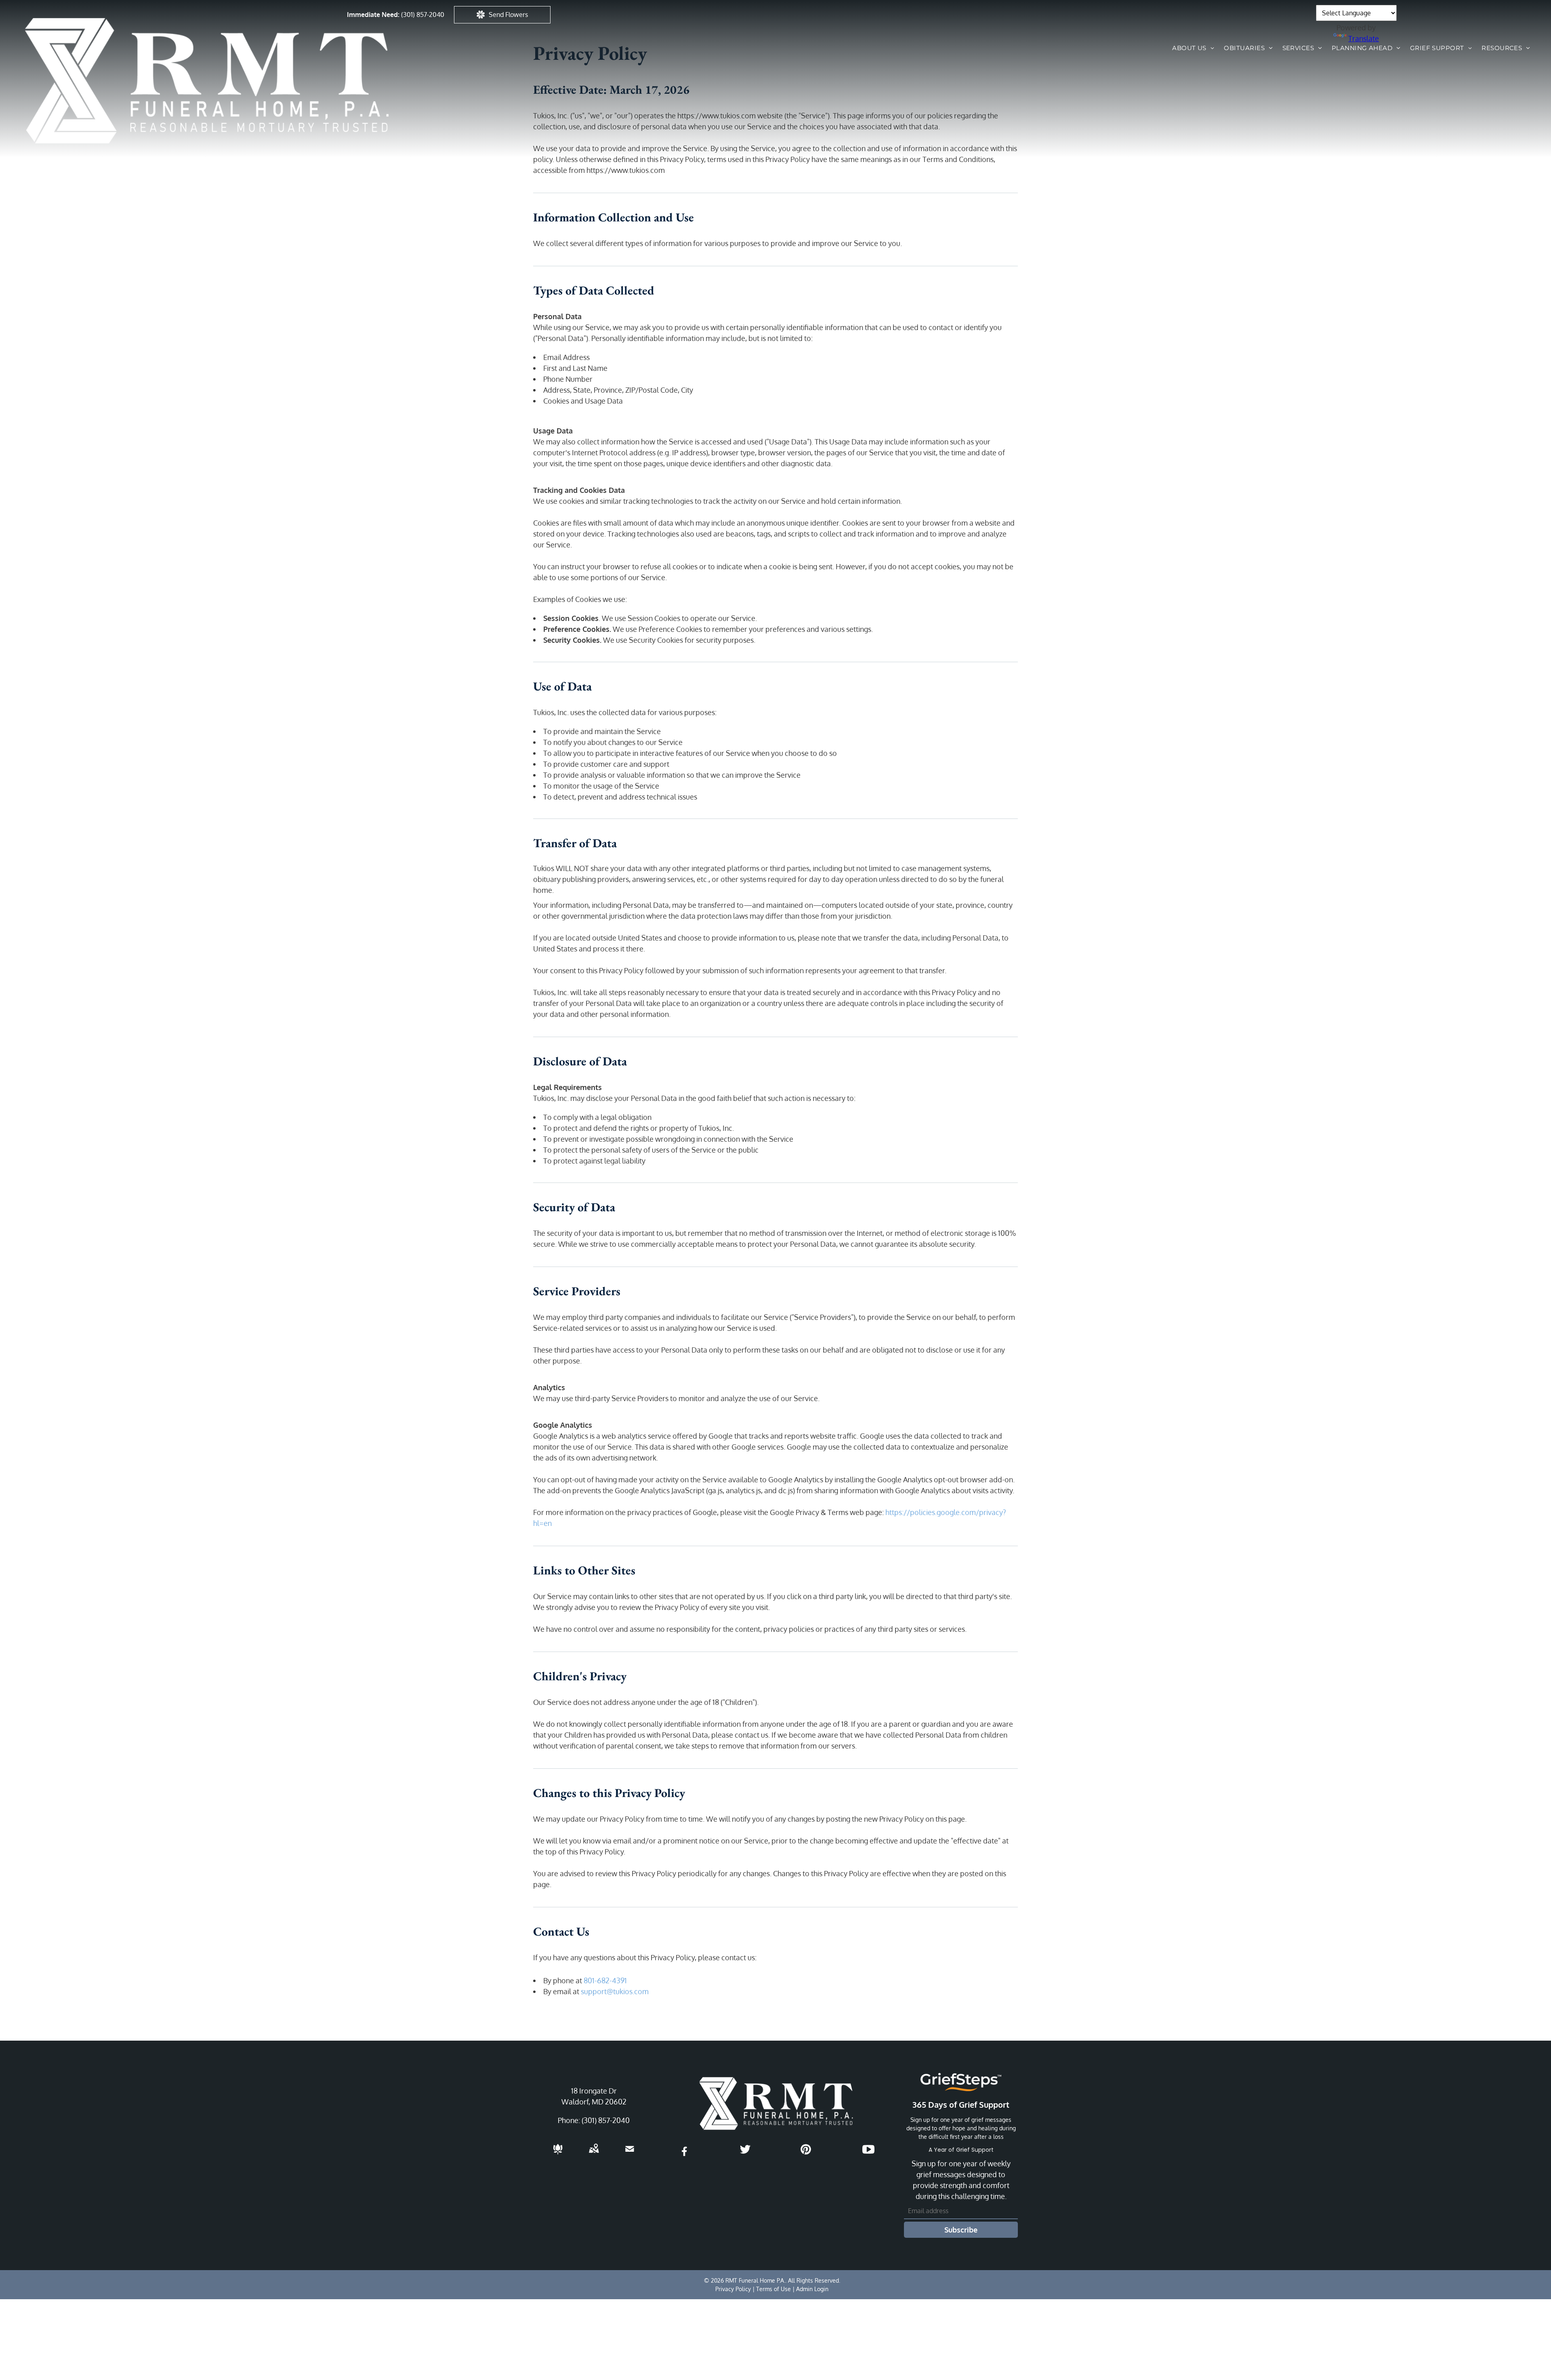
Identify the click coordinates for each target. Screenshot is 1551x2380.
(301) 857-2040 (423, 15)
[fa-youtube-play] (868, 2153)
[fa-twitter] (745, 2153)
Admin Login (812, 2289)
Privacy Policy (733, 2289)
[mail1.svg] (630, 2154)
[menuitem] (1193, 48)
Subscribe (961, 2230)
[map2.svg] (594, 2154)
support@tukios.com (615, 1991)
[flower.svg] (558, 2154)
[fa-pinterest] (806, 2153)
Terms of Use (773, 2289)
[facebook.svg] (685, 2157)
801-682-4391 (605, 1980)
